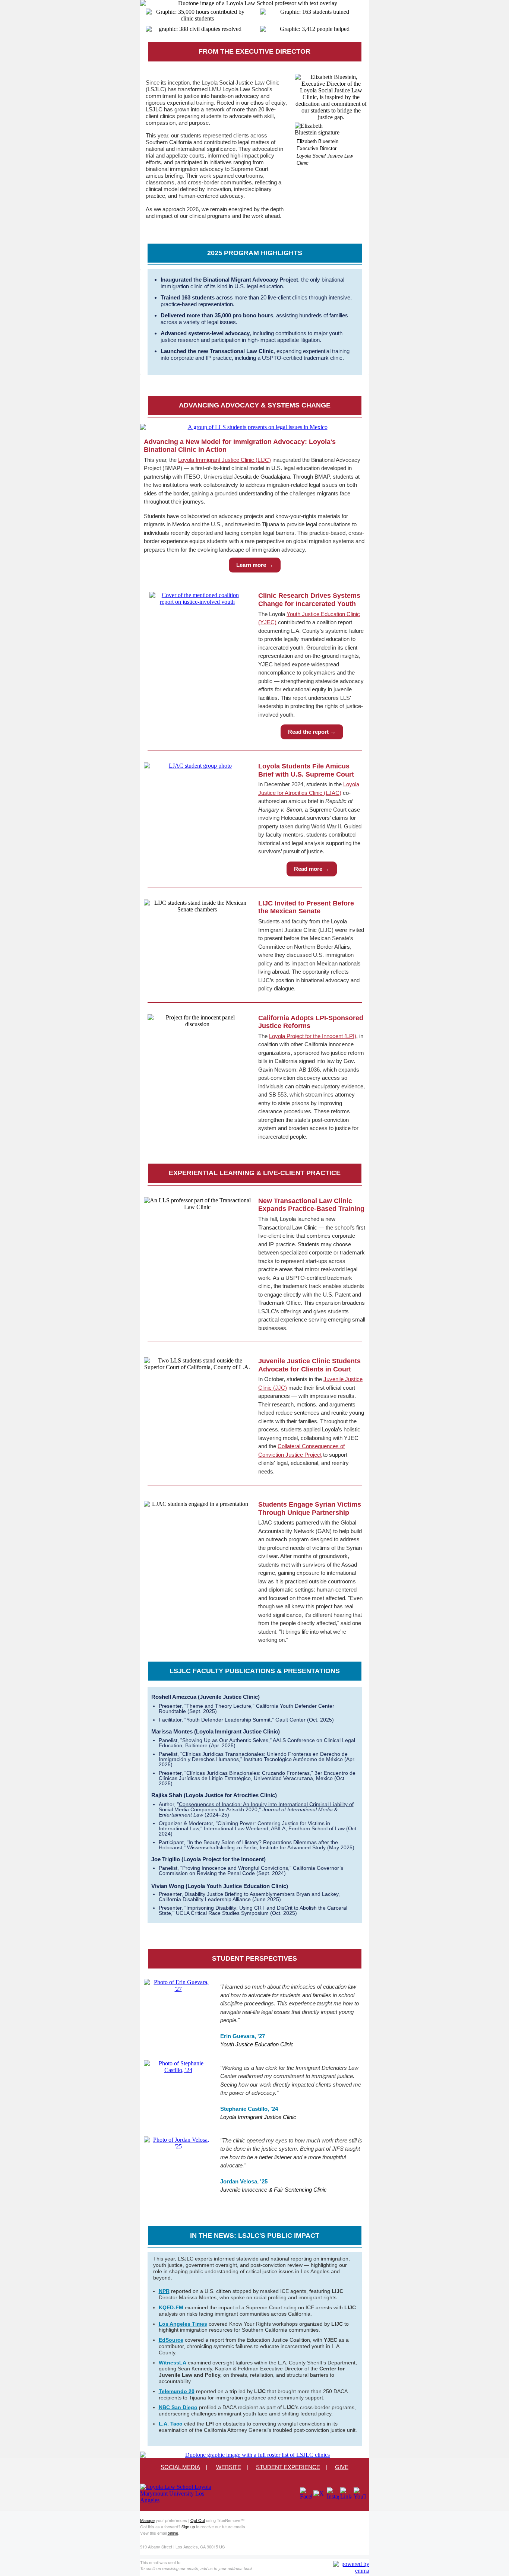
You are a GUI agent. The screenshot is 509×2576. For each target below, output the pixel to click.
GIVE (342, 2467)
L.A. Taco (171, 2424)
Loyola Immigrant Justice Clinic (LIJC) (225, 460)
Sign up (188, 2526)
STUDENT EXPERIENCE (288, 2467)
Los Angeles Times (183, 2324)
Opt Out (198, 2520)
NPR (164, 2291)
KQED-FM (171, 2307)
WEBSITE (229, 2467)
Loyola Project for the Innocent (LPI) (313, 1036)
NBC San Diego (178, 2407)
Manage (147, 2520)
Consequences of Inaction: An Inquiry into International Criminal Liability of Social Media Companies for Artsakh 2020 (256, 1807)
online (173, 2533)
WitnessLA (173, 2363)
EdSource (171, 2340)
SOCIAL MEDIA (180, 2467)
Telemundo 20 (177, 2391)
